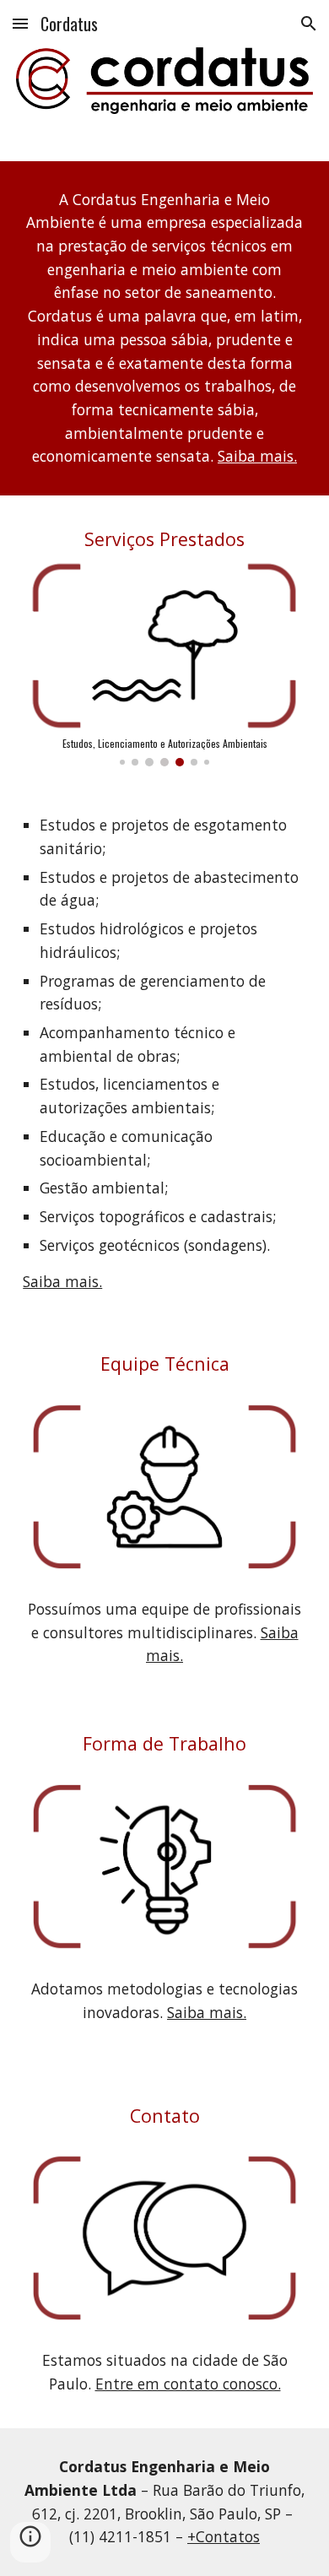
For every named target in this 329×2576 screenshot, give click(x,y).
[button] (20, 23)
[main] (164, 329)
